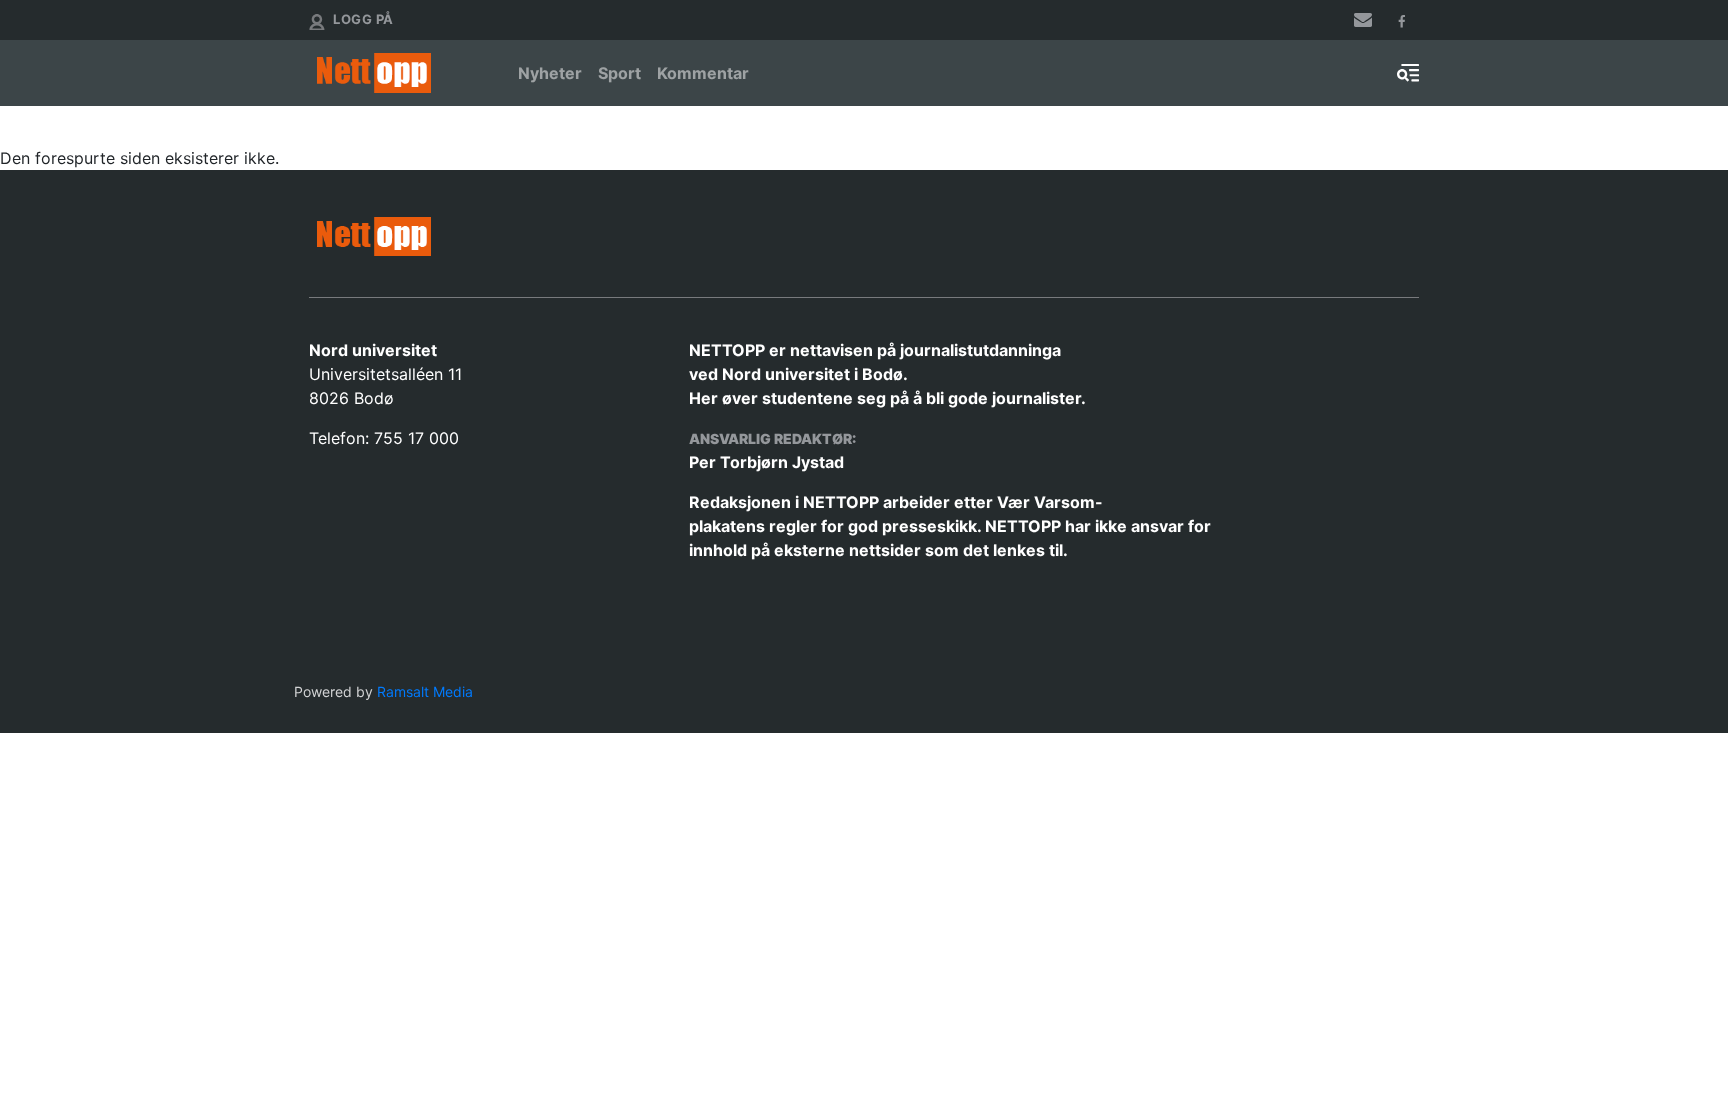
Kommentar (703, 73)
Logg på (363, 19)
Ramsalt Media (425, 691)
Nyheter (550, 73)
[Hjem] (401, 73)
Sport (619, 73)
